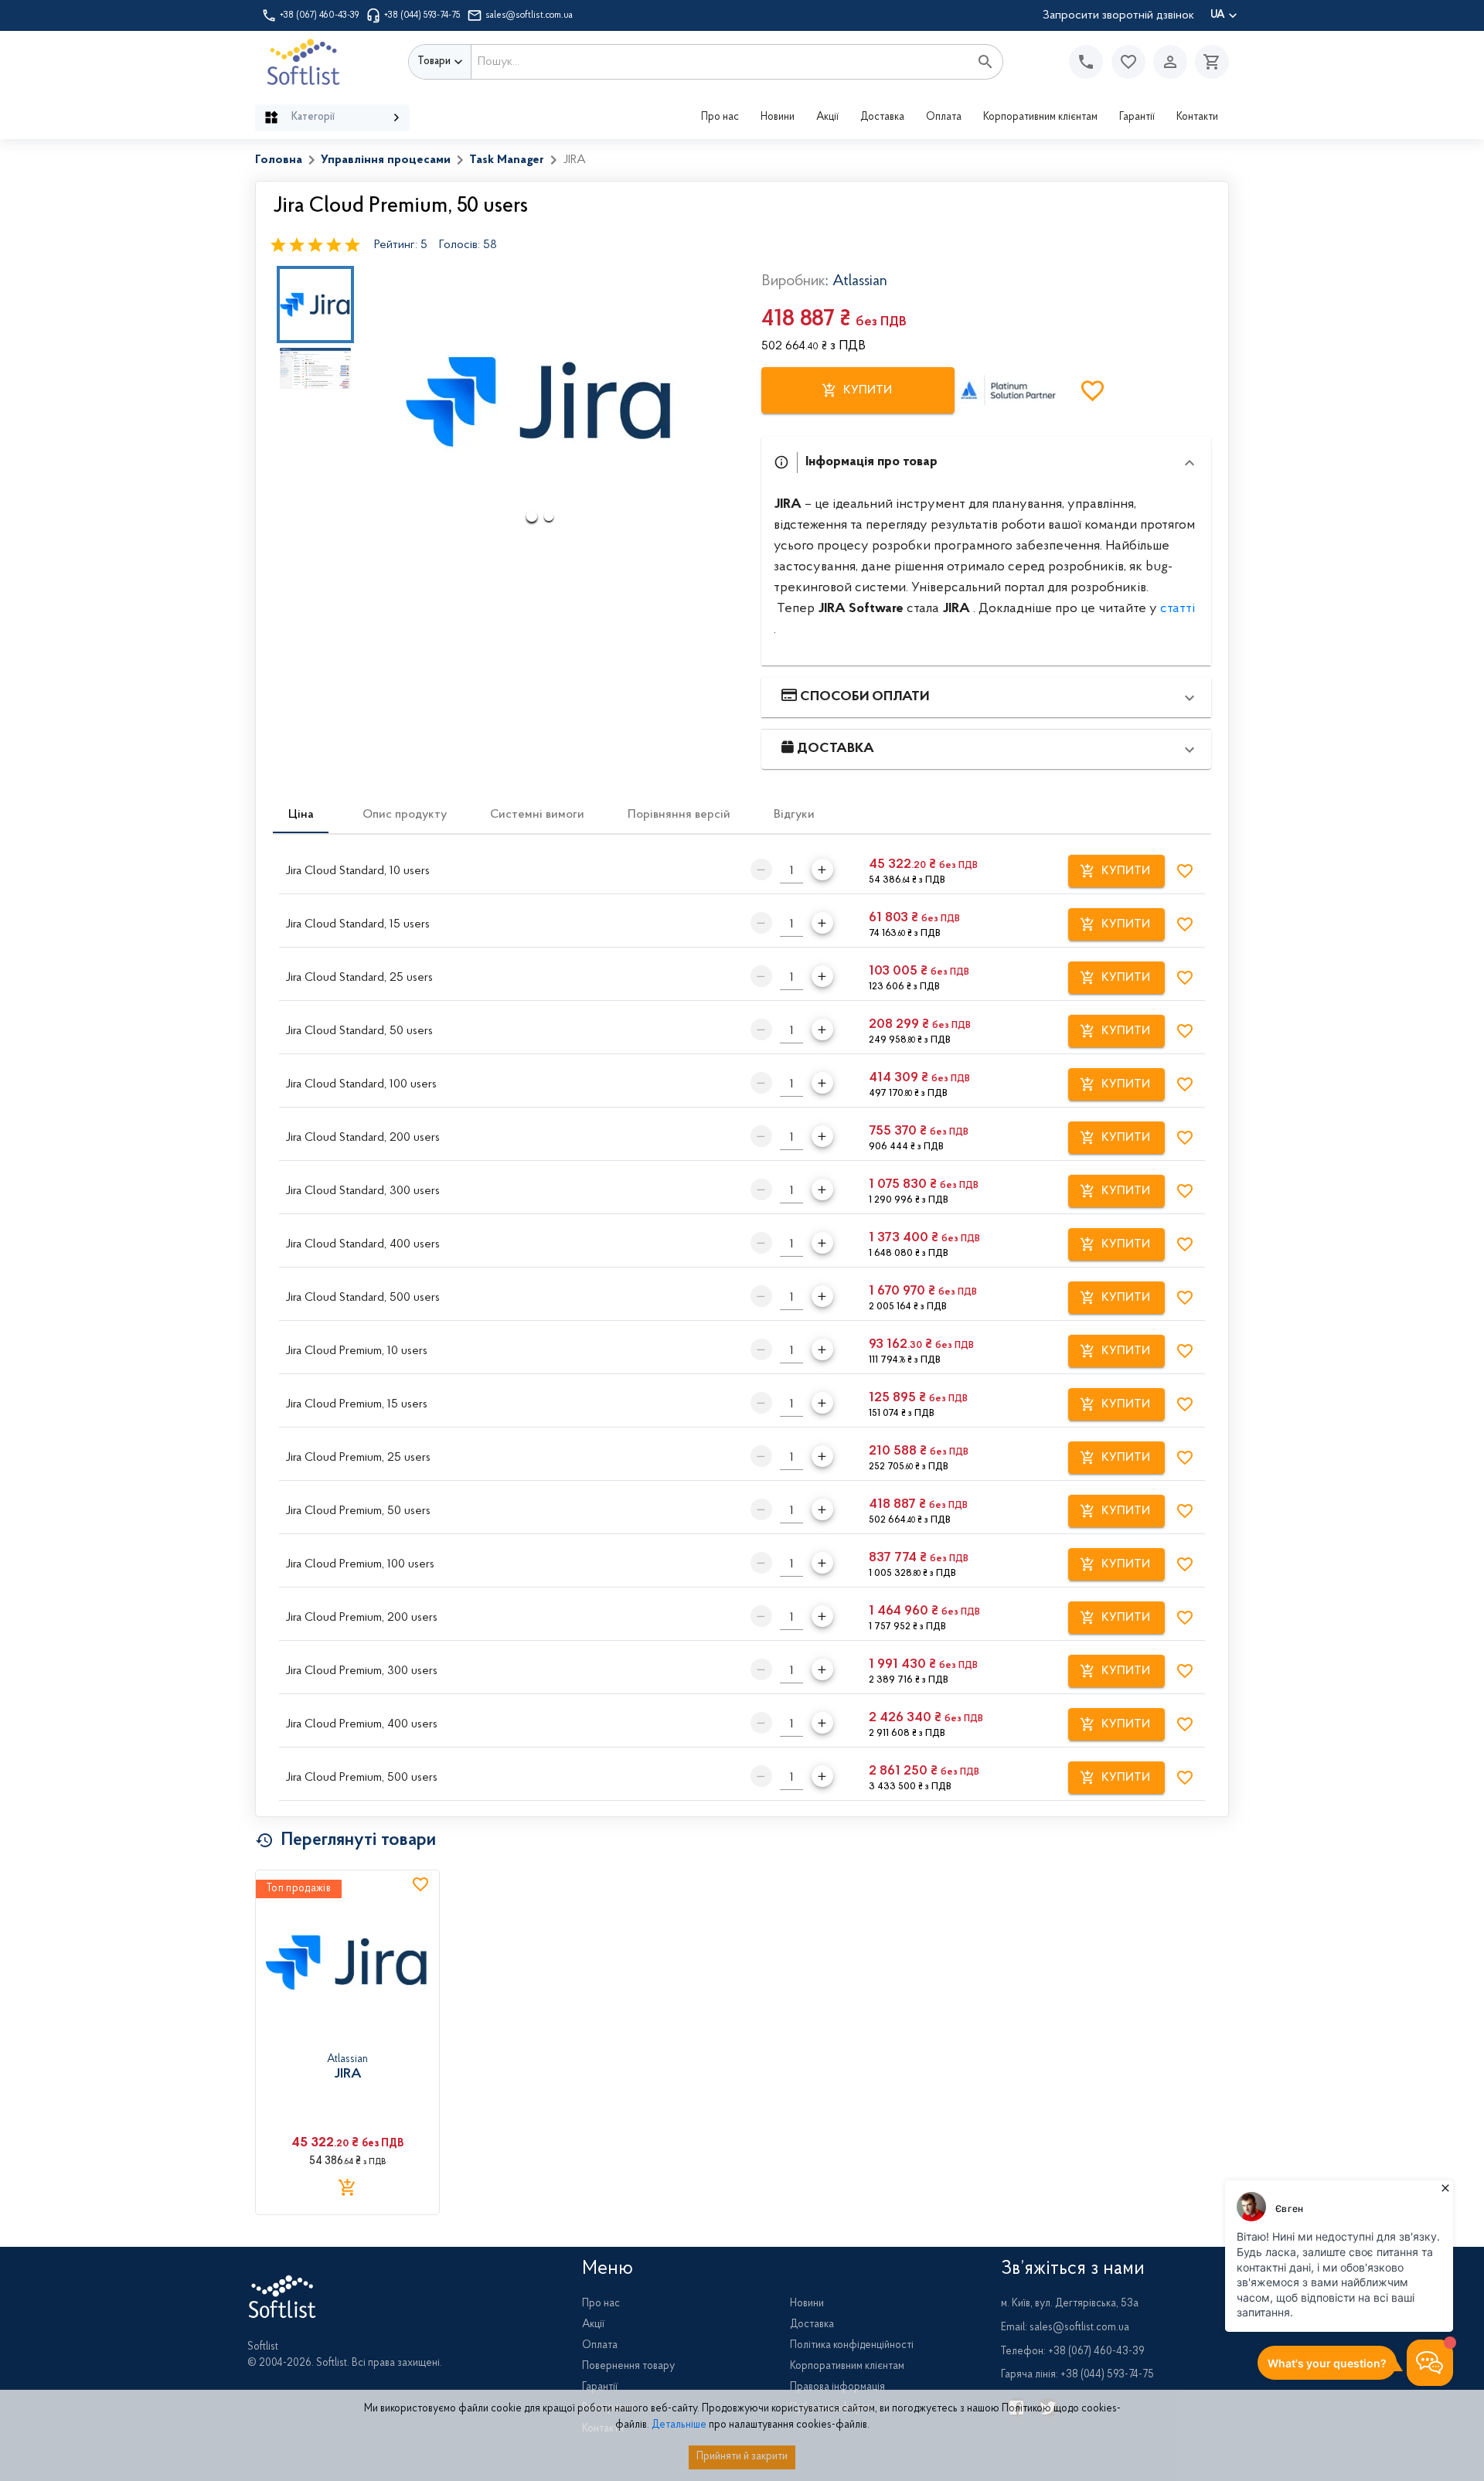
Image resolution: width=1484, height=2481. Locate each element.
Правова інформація (837, 2387)
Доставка (882, 117)
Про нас (720, 117)
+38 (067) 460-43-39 (320, 15)
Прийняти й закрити (742, 2457)
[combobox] (720, 62)
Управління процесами (386, 160)
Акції (827, 117)
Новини (778, 117)
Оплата (944, 117)
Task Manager (507, 160)
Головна (279, 160)
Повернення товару (628, 2367)
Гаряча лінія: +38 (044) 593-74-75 (1077, 2375)
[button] (1128, 62)
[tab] (301, 815)
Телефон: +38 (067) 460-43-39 (1073, 2352)
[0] (1208, 62)
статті (1178, 609)
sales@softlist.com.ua (529, 15)
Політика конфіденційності (852, 2346)
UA (1218, 15)
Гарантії (1137, 117)
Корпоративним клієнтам (1040, 117)
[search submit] (985, 62)
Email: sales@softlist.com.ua (1065, 2328)
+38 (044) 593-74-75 (422, 15)
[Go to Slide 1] (315, 305)
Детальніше (679, 2425)
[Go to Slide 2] (315, 368)
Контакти (1197, 117)
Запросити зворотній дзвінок (1118, 15)
